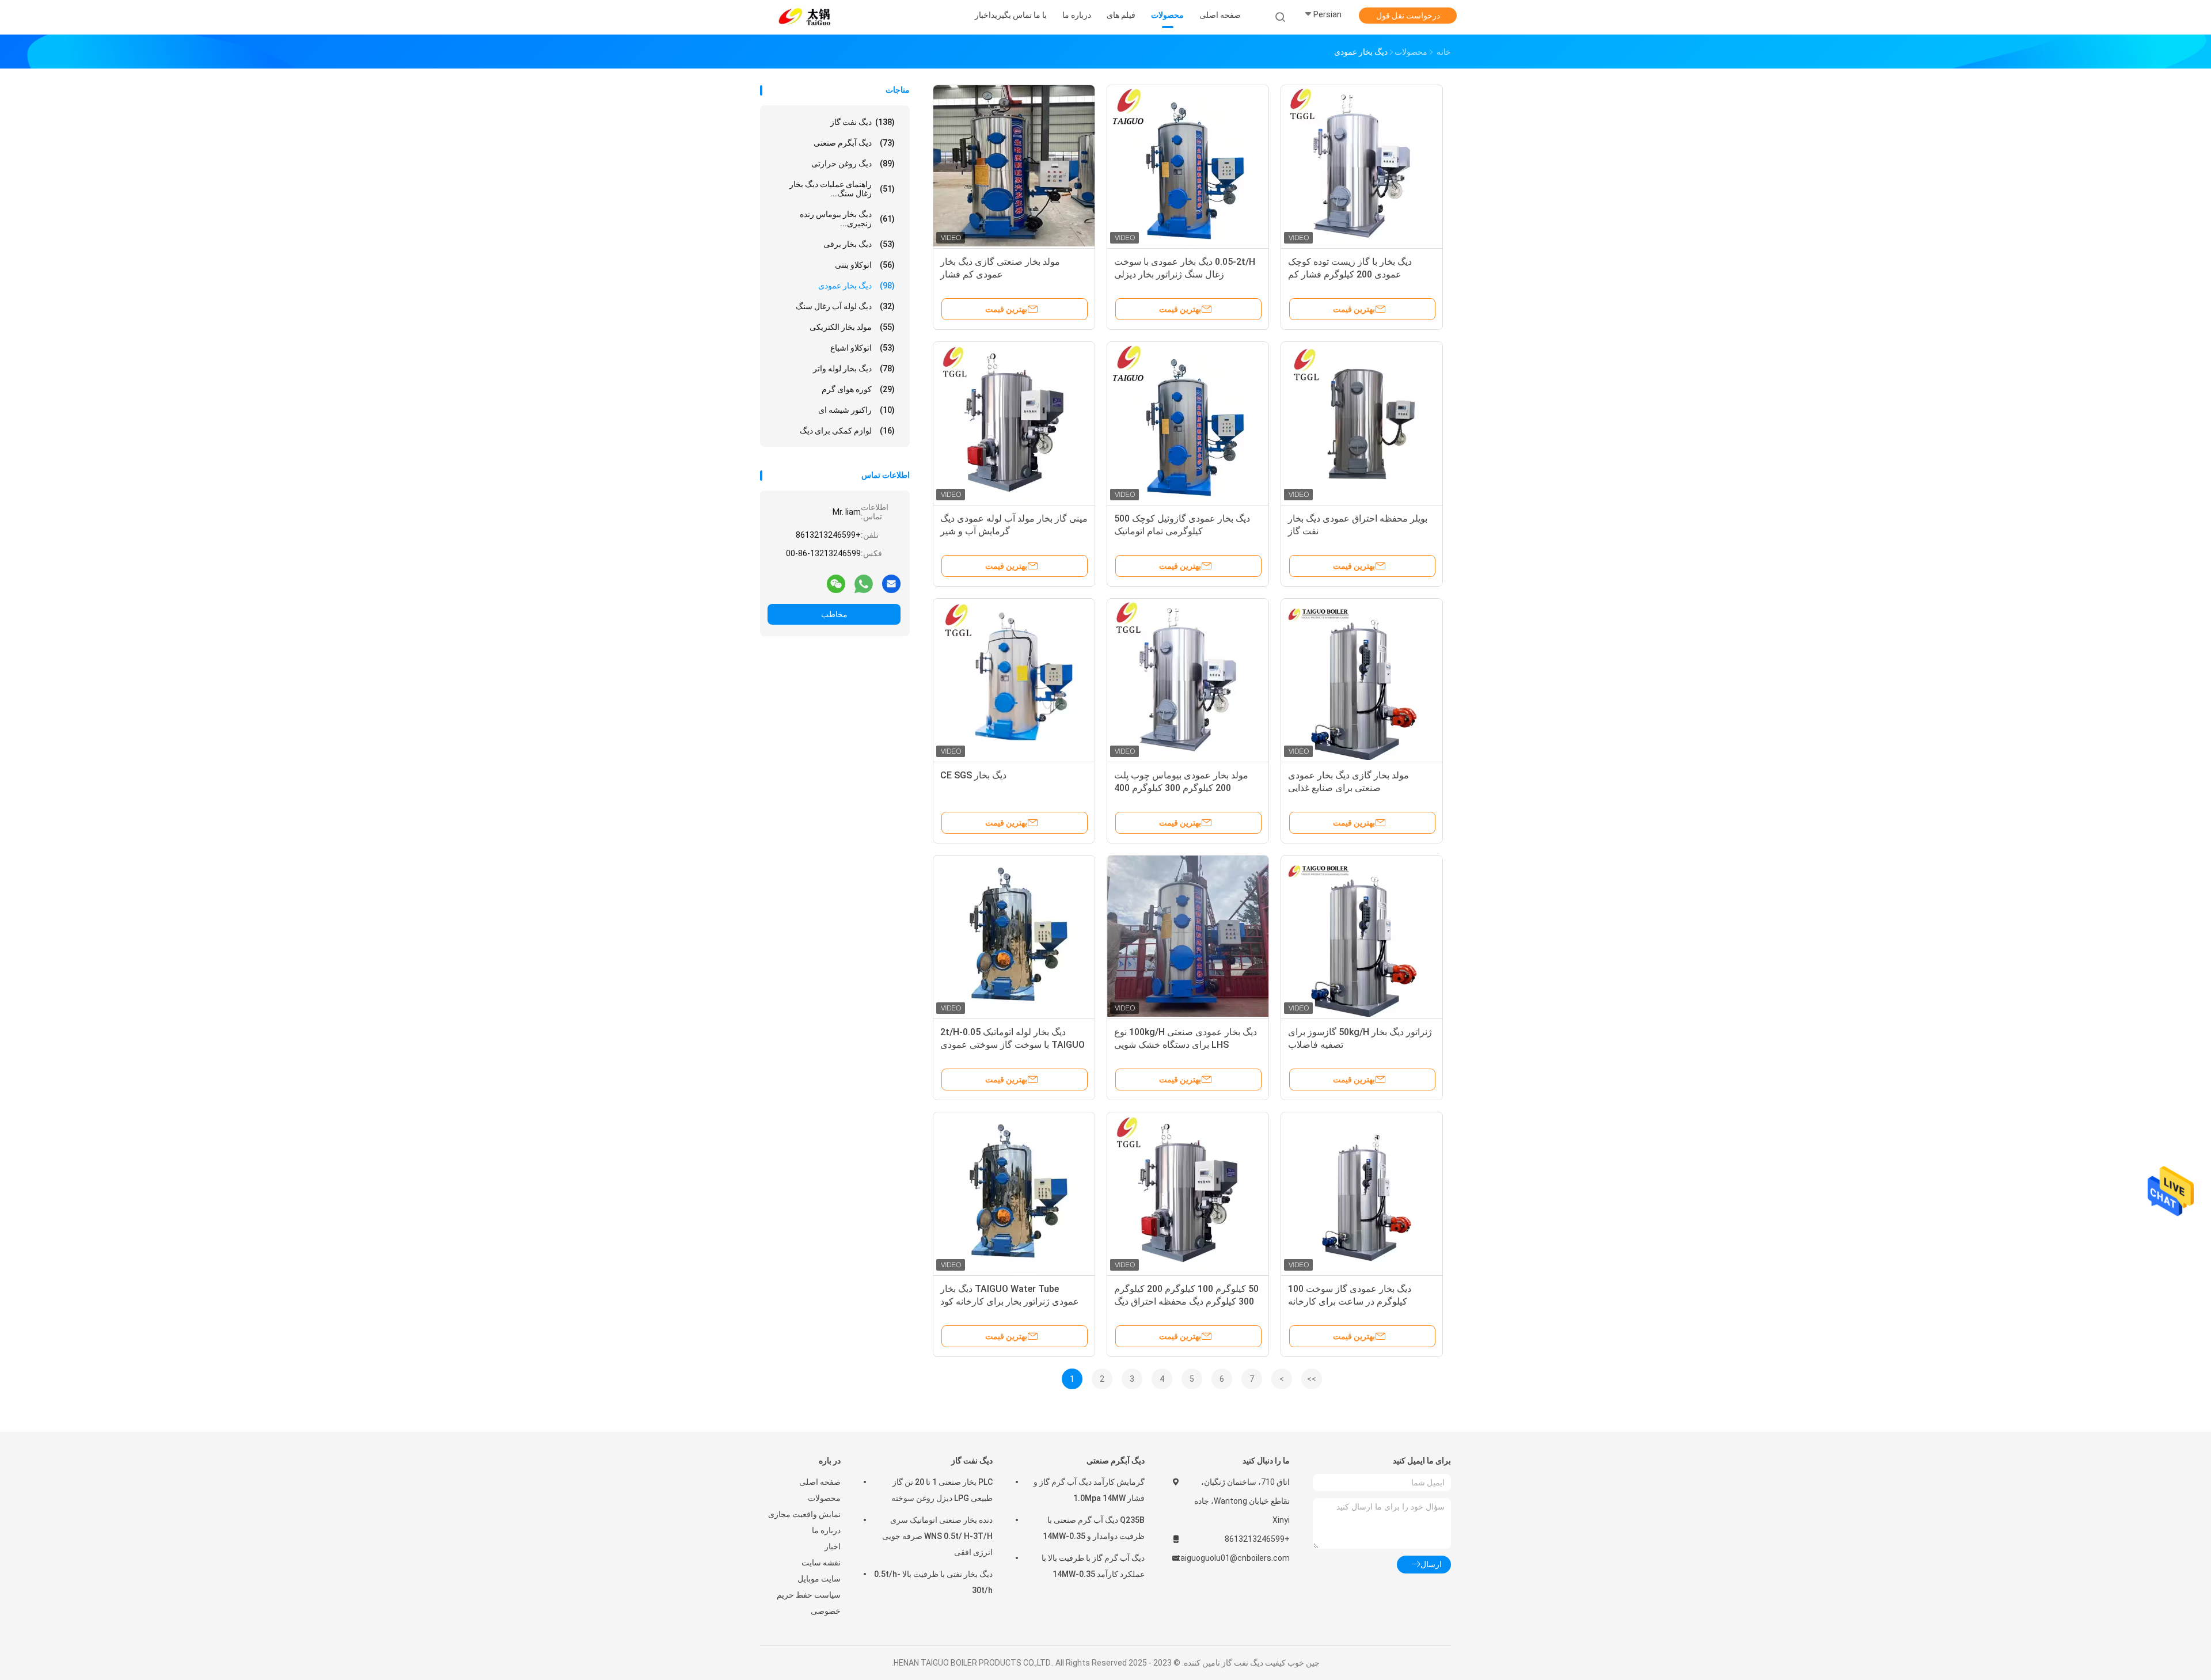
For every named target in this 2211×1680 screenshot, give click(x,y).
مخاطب (834, 614)
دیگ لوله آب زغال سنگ (845, 306)
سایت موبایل (819, 1579)
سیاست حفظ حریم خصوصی (809, 1603)
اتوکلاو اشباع (863, 348)
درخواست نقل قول (1408, 16)
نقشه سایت (821, 1563)
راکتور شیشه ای (856, 410)
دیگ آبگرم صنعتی (854, 143)
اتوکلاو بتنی (865, 265)
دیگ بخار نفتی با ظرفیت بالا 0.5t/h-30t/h (933, 1582)
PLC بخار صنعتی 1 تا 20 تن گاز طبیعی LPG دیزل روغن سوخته (942, 1490)
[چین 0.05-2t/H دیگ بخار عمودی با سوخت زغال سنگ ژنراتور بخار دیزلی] (1188, 166)
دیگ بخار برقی (859, 244)
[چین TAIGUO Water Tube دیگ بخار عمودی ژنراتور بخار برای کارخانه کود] (1014, 1193)
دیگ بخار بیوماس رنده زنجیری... (847, 219)
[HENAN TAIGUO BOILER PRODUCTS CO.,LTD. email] (891, 583)
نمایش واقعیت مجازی (804, 1514)
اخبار (833, 1546)
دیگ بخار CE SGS (973, 775)
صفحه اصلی (820, 1482)
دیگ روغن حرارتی (853, 164)
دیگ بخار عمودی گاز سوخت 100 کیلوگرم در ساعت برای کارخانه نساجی (1350, 1301)
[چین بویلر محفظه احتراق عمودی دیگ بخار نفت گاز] (1362, 423)
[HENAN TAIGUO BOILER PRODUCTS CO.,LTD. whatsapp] (864, 583)
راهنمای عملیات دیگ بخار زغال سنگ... (842, 189)
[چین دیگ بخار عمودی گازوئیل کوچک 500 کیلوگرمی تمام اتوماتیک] (1188, 423)
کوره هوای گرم (858, 389)
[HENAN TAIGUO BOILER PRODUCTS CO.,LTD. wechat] (836, 583)
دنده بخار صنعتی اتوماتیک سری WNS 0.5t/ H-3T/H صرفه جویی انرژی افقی (937, 1536)
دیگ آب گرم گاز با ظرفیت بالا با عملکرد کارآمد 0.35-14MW (1093, 1566)
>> (1312, 1379)
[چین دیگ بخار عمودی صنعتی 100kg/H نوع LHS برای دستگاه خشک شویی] (1188, 936)
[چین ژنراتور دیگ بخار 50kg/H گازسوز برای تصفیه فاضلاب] (1362, 936)
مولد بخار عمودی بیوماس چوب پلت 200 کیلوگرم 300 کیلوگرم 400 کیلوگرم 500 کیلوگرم (1181, 788)
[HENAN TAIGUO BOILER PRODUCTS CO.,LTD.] (805, 17)
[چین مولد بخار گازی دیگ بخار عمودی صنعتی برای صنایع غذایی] (1362, 679)
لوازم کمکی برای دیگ (847, 431)
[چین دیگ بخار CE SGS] (1014, 679)
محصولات (824, 1498)
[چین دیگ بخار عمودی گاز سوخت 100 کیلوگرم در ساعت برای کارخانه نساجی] (1362, 1193)
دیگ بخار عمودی (856, 286)
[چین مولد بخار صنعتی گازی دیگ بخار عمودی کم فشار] (1014, 166)
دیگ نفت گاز (863, 122)
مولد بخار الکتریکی (852, 327)
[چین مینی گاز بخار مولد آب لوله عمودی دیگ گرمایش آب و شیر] (1014, 423)
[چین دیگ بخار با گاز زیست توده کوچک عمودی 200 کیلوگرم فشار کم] (1362, 166)
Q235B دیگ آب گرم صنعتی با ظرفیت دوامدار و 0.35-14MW (1094, 1528)
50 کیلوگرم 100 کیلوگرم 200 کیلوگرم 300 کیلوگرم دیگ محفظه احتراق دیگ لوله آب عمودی (1186, 1301)
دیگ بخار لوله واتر (854, 368)
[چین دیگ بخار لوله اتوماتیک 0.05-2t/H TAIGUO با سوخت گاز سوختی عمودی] (1014, 936)
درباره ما (826, 1530)
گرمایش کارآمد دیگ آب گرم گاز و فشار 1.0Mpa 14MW (1089, 1490)
